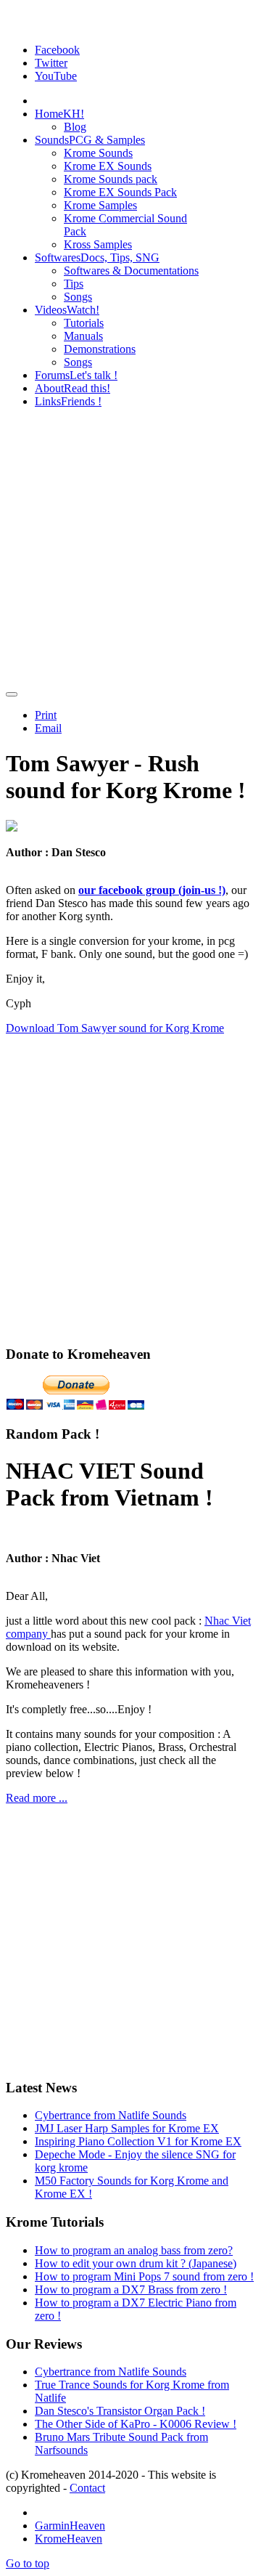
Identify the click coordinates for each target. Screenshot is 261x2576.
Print (46, 715)
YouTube (56, 76)
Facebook (57, 50)
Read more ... (37, 1798)
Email (48, 728)
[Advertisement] (130, 550)
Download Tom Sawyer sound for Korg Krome (115, 1028)
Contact (87, 2488)
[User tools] (12, 694)
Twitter (51, 63)
